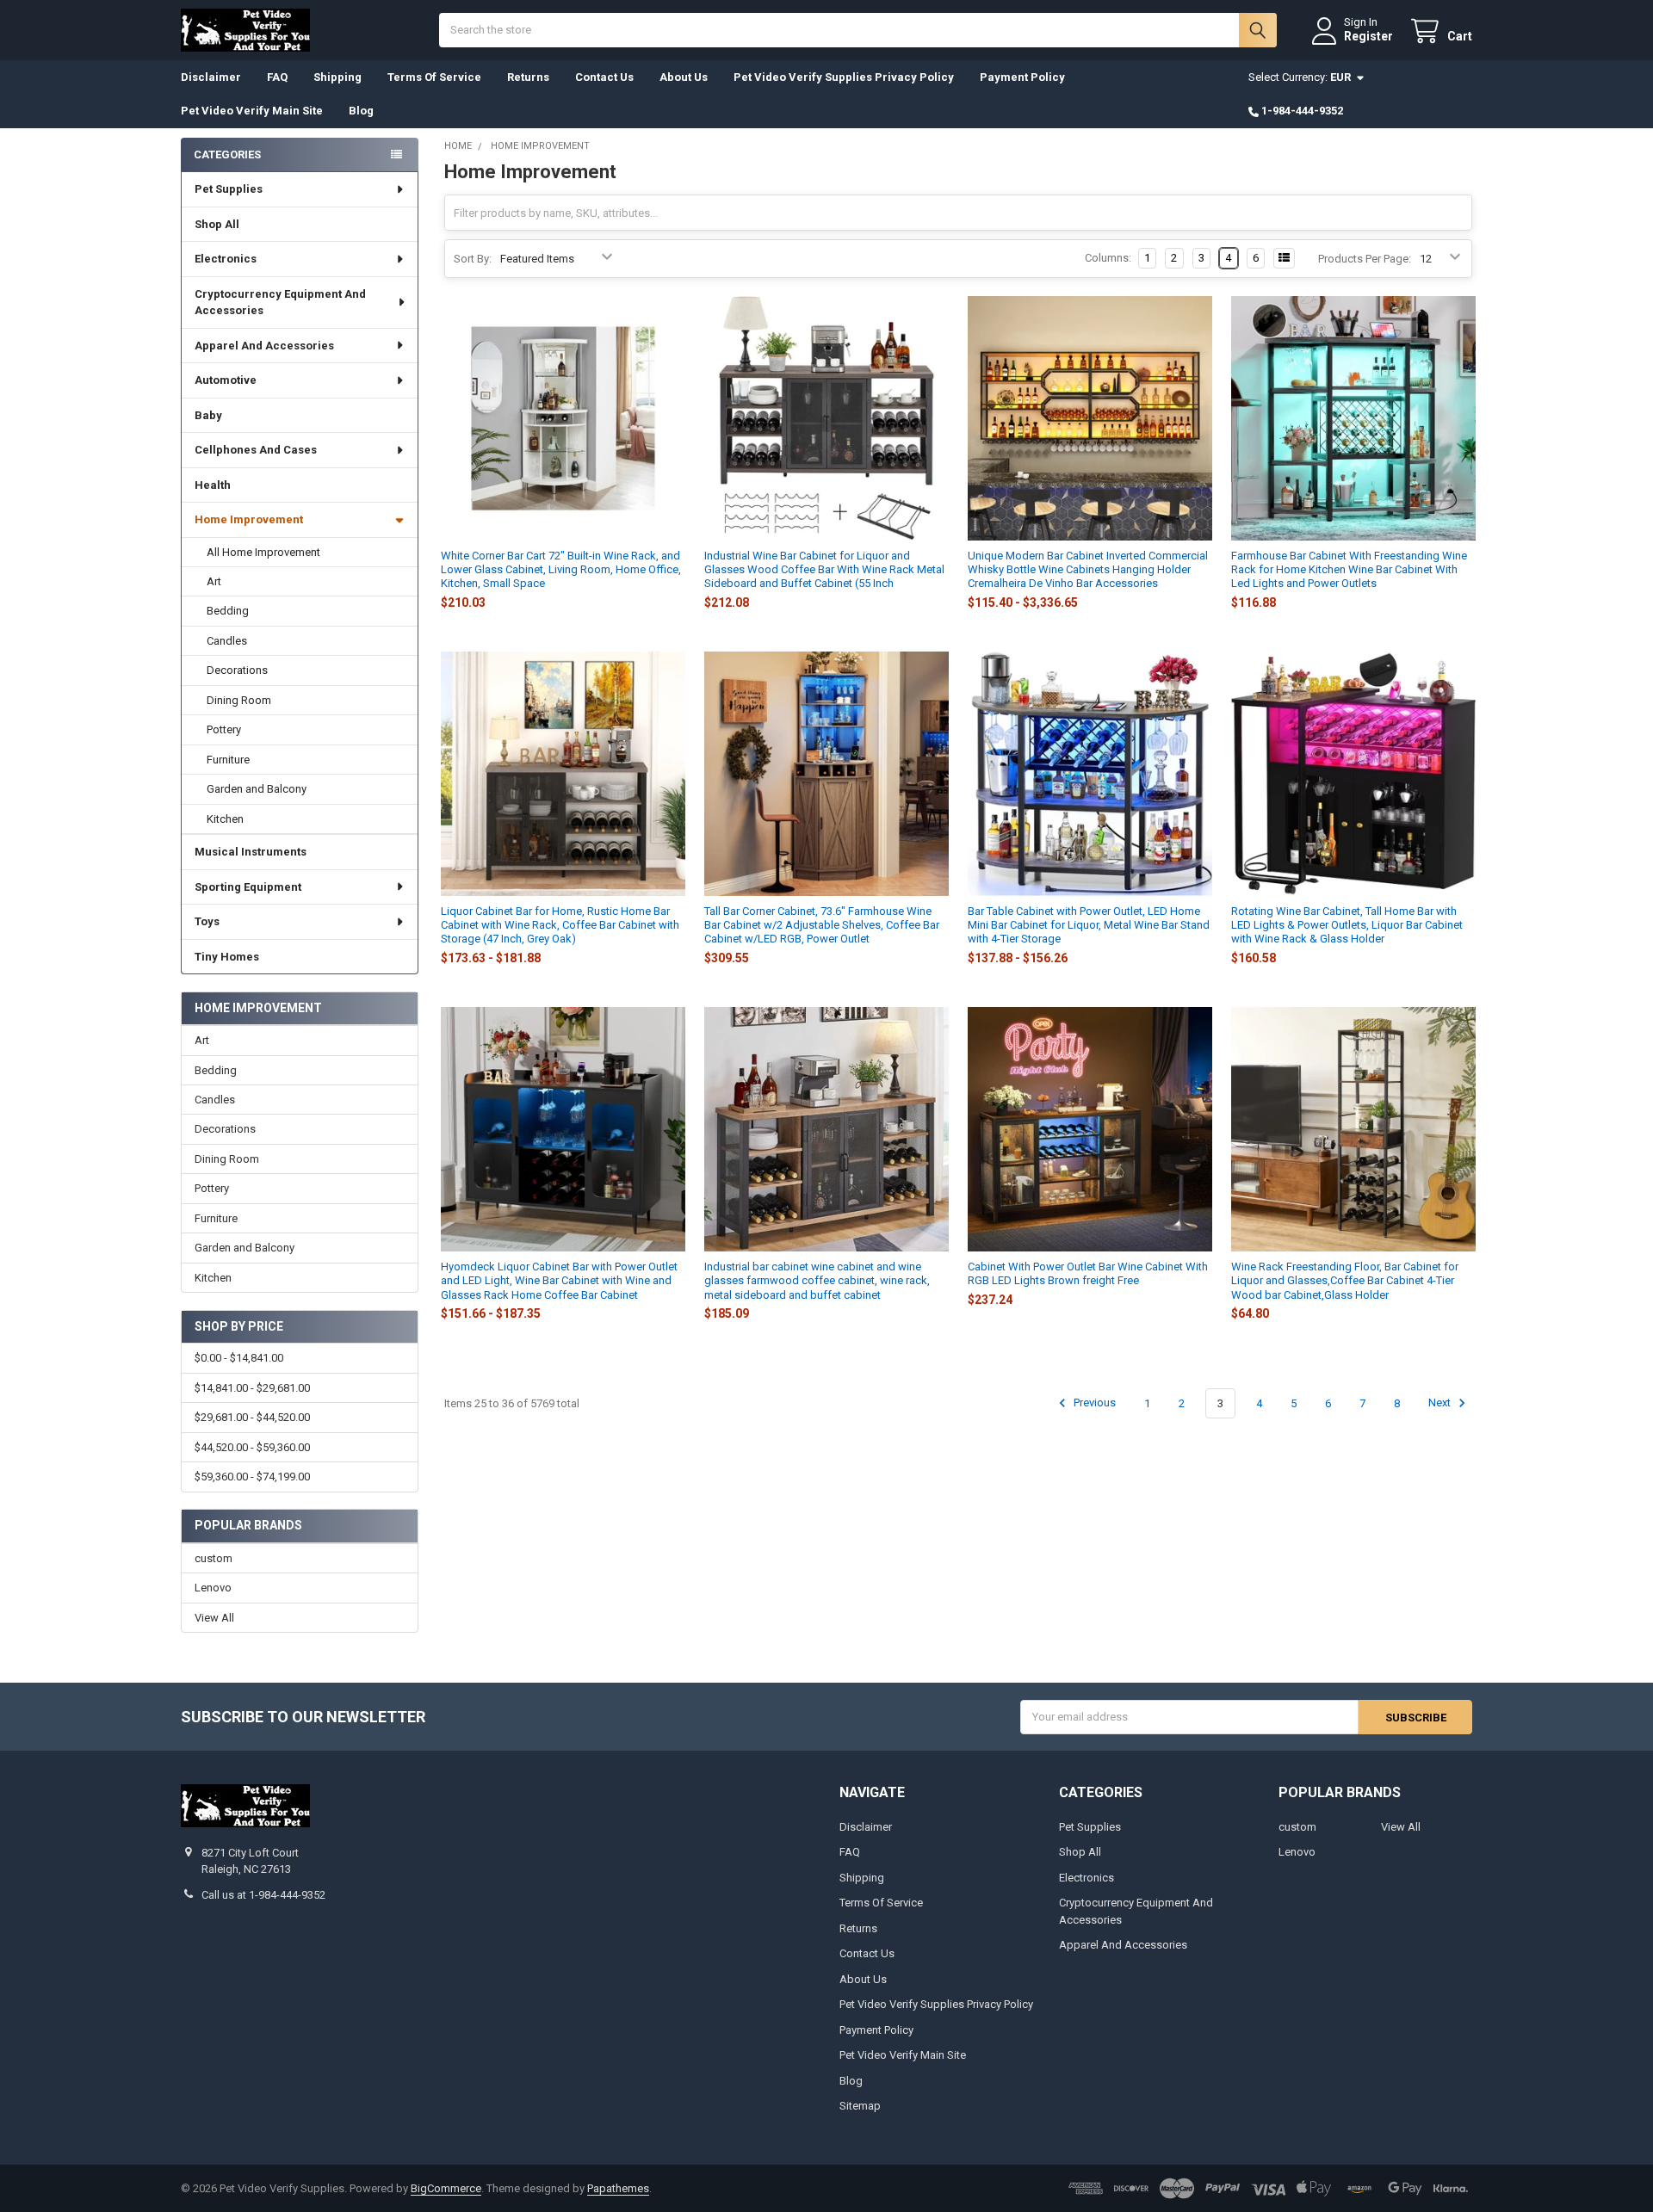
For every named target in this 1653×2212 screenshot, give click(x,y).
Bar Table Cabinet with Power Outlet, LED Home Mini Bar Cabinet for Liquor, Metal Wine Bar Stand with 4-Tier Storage (1089, 925)
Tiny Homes (227, 957)
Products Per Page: (1365, 259)
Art (214, 581)
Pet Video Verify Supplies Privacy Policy (844, 77)
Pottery (224, 729)
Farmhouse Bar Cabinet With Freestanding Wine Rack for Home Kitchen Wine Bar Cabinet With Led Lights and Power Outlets (1349, 570)
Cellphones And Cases (256, 450)
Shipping (337, 77)
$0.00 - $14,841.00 (239, 1358)
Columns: (1108, 258)
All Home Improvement (263, 552)
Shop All (217, 224)
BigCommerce (446, 2188)
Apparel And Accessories (264, 346)
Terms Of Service (434, 77)
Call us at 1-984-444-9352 (263, 1895)
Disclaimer (211, 77)
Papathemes (618, 2188)
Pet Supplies (229, 189)
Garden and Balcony (257, 789)
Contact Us (604, 77)
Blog (361, 111)
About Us (684, 77)
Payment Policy (1022, 77)
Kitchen (225, 819)
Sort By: (473, 259)
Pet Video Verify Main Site (252, 111)
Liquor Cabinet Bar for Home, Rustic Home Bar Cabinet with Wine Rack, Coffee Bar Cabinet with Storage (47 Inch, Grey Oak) (560, 925)
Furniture (228, 760)
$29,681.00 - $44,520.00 (252, 1417)
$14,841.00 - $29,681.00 (252, 1388)
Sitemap (860, 2106)
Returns (528, 77)
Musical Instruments (251, 852)
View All (214, 1618)
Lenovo (213, 1588)
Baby (208, 415)
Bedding (228, 611)
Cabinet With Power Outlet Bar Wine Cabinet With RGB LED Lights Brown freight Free (1088, 1273)
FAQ (277, 77)
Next (1441, 1403)
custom (214, 1558)
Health (213, 485)
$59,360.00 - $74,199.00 (252, 1477)
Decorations (237, 670)
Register (1368, 36)
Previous (1093, 1403)
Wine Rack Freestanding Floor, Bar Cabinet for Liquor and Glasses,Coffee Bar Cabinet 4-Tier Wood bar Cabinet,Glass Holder (1345, 1281)
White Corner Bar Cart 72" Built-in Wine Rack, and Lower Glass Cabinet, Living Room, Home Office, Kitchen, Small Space (561, 570)
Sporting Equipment (248, 887)
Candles (227, 641)
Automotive (226, 380)
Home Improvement (249, 519)
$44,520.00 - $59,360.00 (252, 1447)
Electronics (226, 259)
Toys (207, 921)
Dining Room (239, 700)
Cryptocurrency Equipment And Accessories (280, 303)
